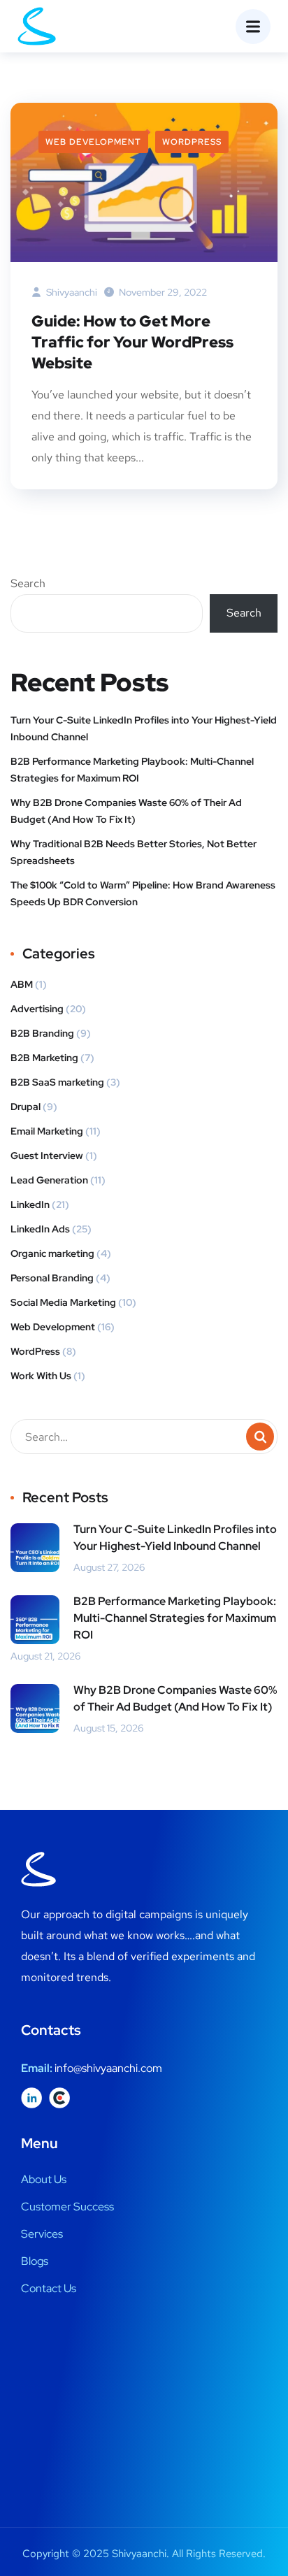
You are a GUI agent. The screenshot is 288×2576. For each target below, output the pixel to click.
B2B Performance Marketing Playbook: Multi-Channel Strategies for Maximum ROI (132, 770)
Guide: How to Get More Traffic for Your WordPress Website (132, 342)
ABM (22, 984)
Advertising (37, 1009)
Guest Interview (47, 1156)
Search (28, 583)
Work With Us (41, 1376)
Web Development (93, 142)
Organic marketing (52, 1253)
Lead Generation (49, 1180)
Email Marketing (47, 1131)
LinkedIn (30, 1204)
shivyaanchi (71, 292)
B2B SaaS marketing (57, 1082)
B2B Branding (42, 1033)
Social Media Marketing (63, 1302)
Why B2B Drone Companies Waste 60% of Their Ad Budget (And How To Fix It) (126, 811)
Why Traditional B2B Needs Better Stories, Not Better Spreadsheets (134, 852)
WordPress (192, 142)
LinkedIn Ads (40, 1229)
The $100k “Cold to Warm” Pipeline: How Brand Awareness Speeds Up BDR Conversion (143, 893)
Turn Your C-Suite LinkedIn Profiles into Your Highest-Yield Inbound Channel (144, 728)
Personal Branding (52, 1278)
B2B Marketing (44, 1058)
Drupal (26, 1107)
